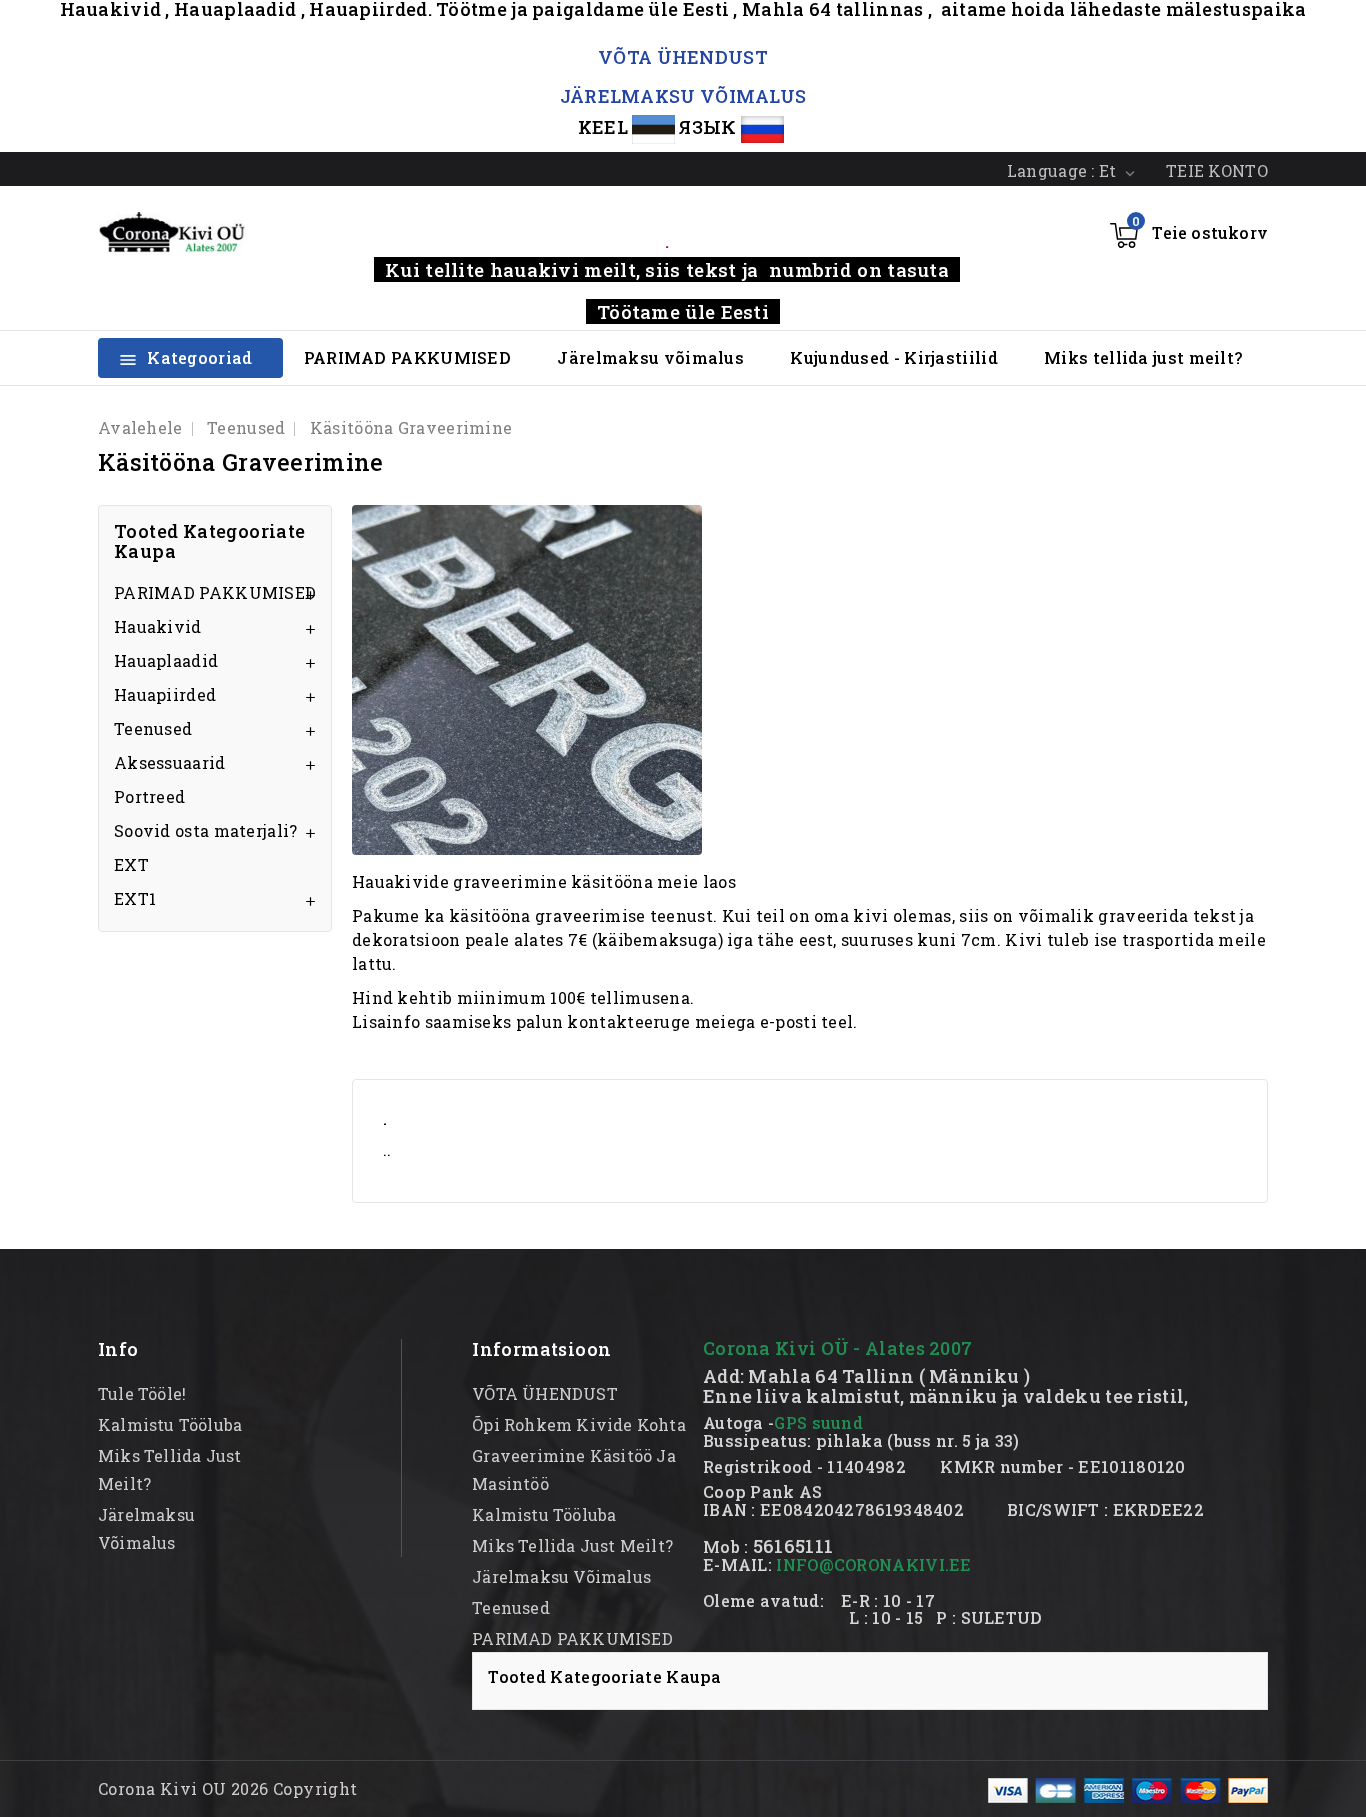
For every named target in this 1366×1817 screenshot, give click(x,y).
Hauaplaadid (166, 660)
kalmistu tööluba (170, 1424)
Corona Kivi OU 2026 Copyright (228, 1788)
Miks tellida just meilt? (1143, 357)
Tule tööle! (142, 1393)
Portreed (149, 796)
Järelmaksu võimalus (650, 357)
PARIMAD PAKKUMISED (407, 357)
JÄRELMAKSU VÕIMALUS (683, 96)
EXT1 (135, 898)
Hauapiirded (165, 694)
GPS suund (818, 1422)
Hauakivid (158, 626)
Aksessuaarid (170, 762)
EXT (131, 864)
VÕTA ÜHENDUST (683, 57)
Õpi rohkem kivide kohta (579, 1424)
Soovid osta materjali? (206, 830)
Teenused (153, 728)
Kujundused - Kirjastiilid (894, 357)
